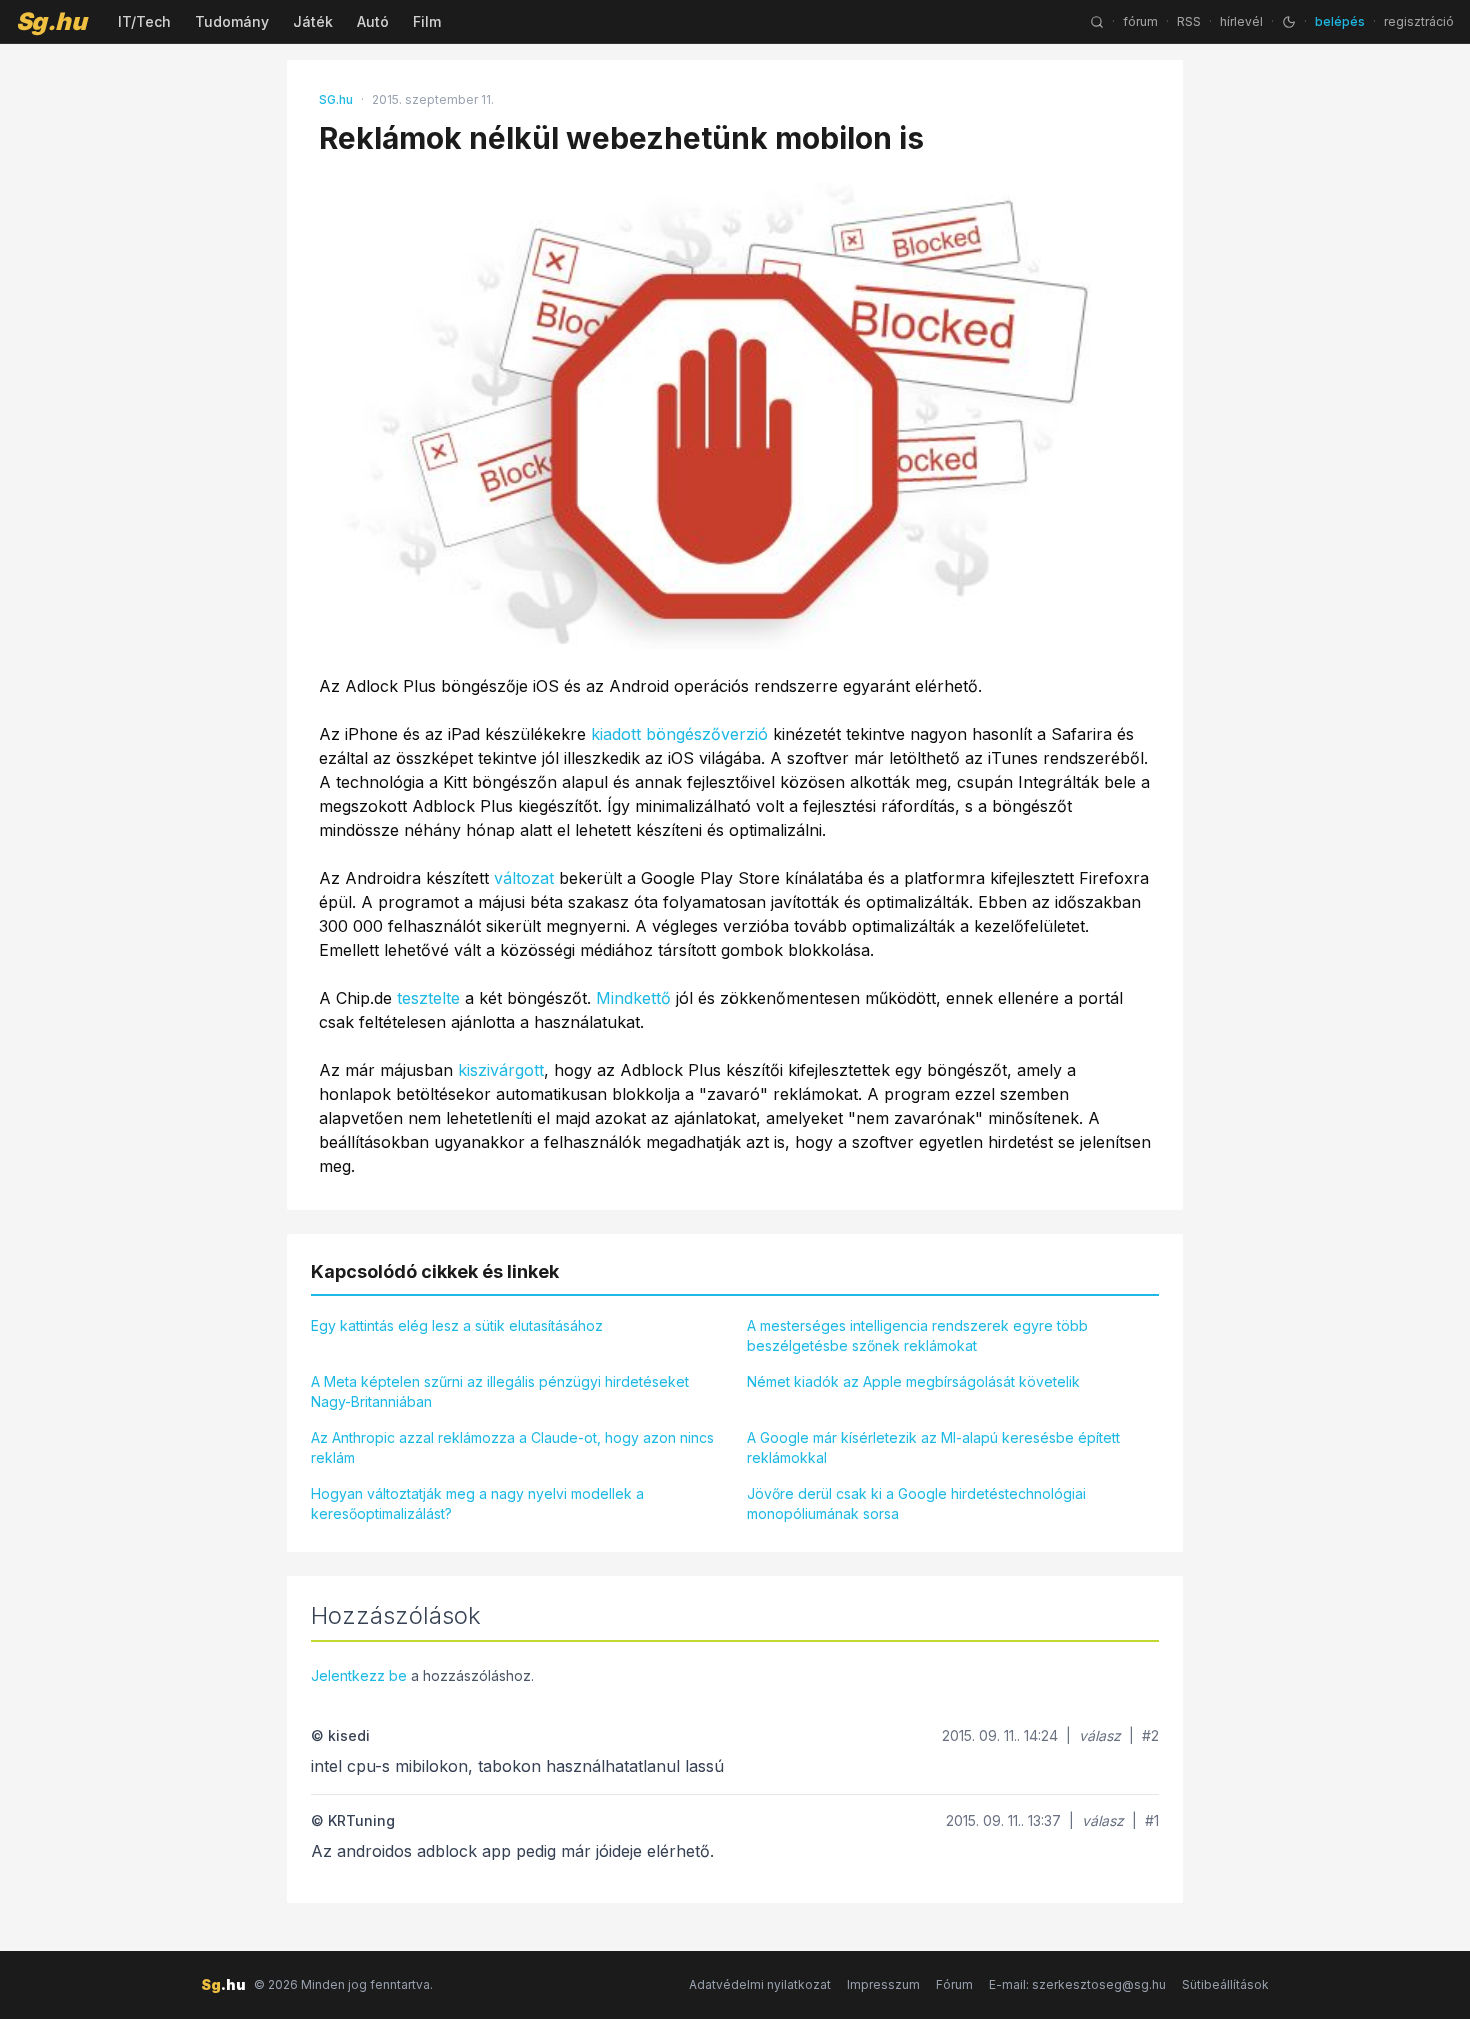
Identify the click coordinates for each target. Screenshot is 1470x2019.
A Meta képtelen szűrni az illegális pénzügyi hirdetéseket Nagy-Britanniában (500, 1391)
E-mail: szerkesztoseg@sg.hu (1077, 1984)
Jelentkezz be (359, 1675)
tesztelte (428, 998)
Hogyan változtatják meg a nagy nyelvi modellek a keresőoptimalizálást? (477, 1503)
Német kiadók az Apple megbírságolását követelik (913, 1381)
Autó (373, 21)
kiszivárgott (501, 1070)
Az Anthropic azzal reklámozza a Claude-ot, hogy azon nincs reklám (512, 1447)
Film (427, 21)
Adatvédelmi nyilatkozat (760, 1984)
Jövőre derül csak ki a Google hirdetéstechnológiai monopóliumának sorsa (916, 1503)
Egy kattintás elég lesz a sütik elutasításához (457, 1325)
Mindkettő (633, 998)
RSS (1189, 21)
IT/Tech (144, 21)
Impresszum (883, 1984)
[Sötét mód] (1289, 22)
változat (524, 878)
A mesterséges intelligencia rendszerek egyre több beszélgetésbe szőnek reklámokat (917, 1335)
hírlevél (1241, 21)
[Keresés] (1097, 22)
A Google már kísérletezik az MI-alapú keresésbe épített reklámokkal (933, 1447)
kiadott (616, 734)
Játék (313, 21)
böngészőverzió (707, 734)
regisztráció (1419, 21)
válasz (1100, 1735)
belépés (1340, 21)
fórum (1140, 21)
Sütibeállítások (1225, 1984)
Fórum (954, 1984)
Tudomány (232, 21)
